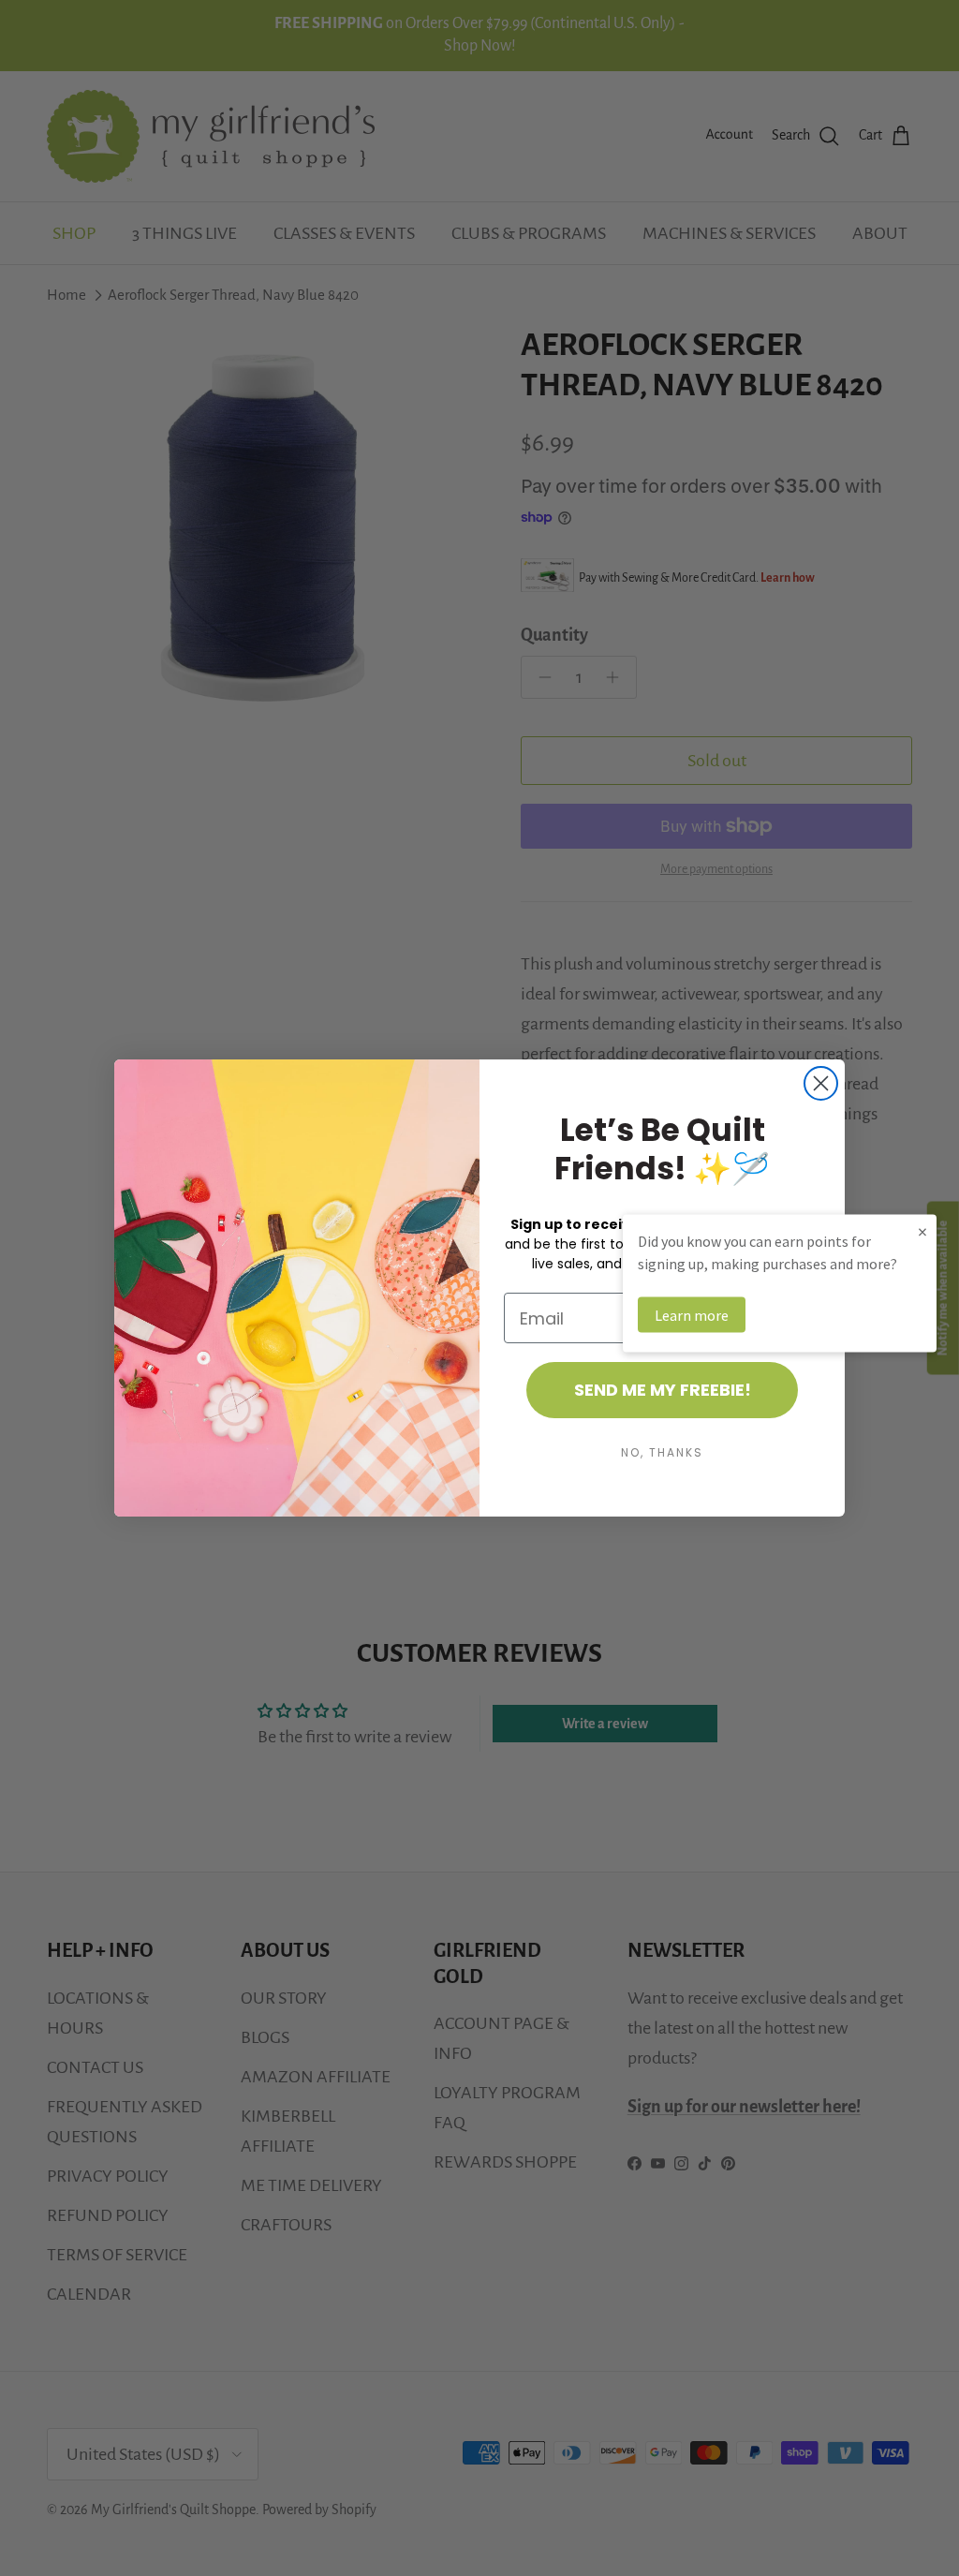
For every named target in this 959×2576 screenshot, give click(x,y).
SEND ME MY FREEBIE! (663, 1390)
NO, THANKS (662, 1452)
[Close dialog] (821, 1083)
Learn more (692, 1315)
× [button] (922, 1231)
